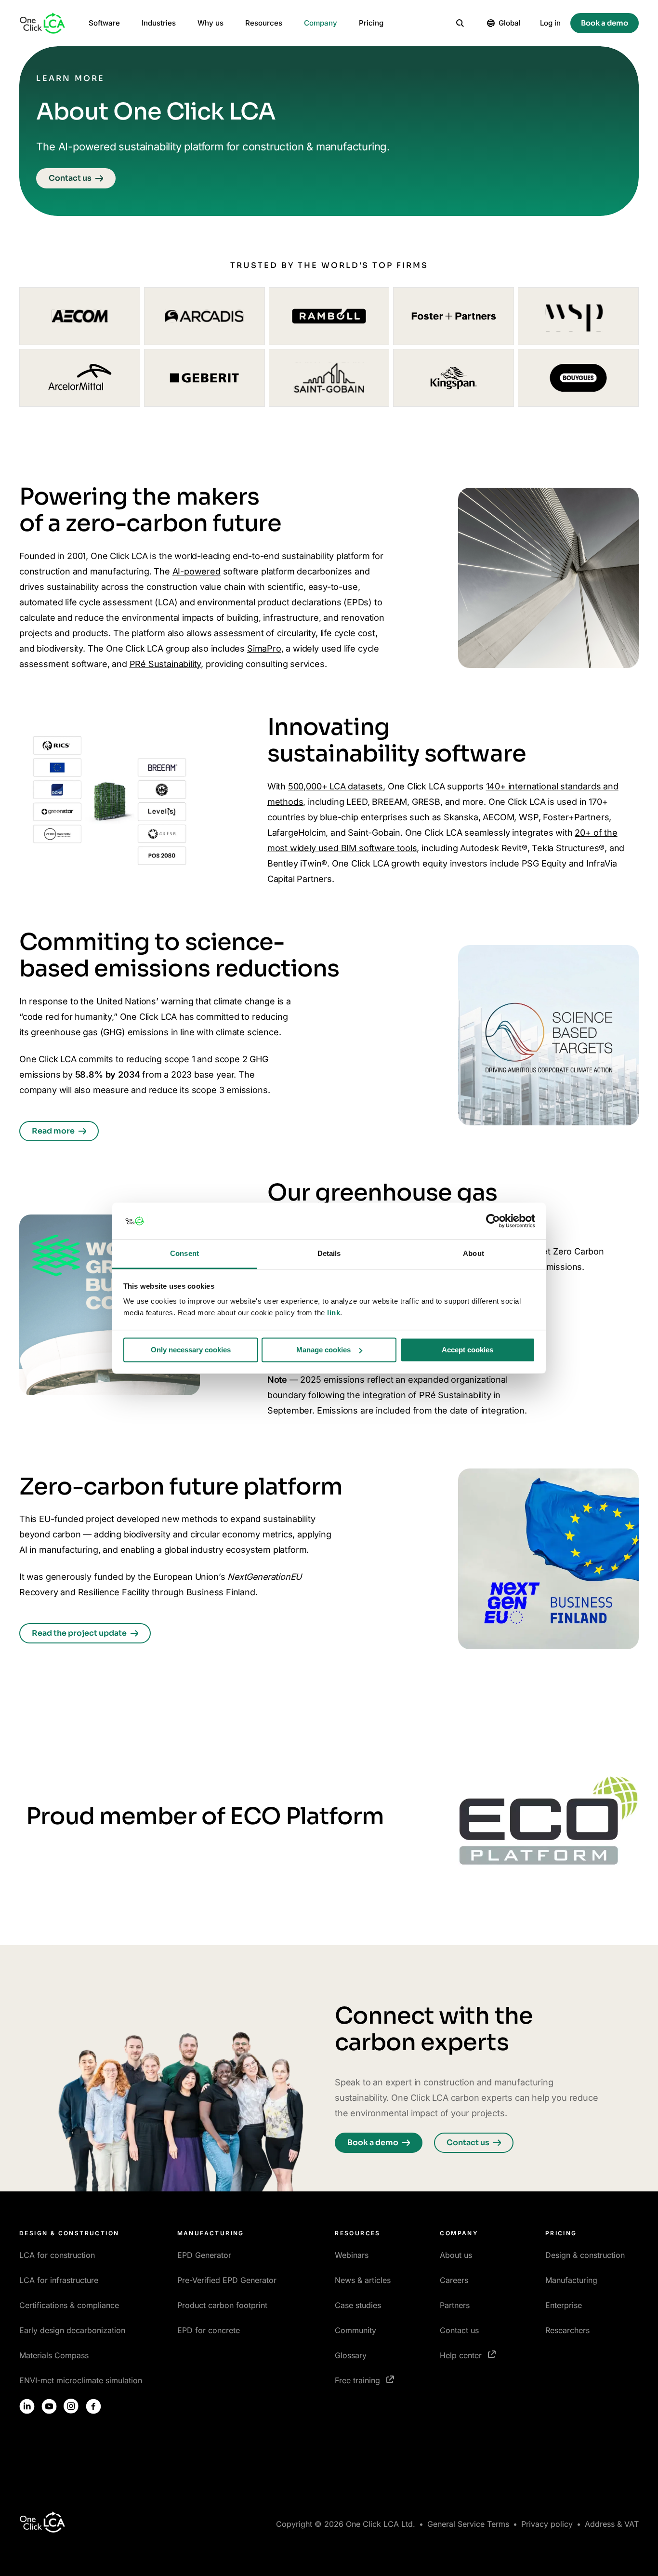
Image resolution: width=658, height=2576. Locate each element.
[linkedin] (27, 2406)
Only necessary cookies (191, 1350)
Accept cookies (467, 1350)
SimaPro (264, 648)
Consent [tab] (184, 1254)
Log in (550, 23)
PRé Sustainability (165, 664)
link (334, 1313)
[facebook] (93, 2406)
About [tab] (474, 1254)
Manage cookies (323, 1350)
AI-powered (197, 571)
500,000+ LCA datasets (336, 786)
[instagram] (71, 2406)
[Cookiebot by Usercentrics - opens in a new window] (493, 1221)
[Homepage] (42, 23)
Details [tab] (329, 1254)
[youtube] (49, 2406)
